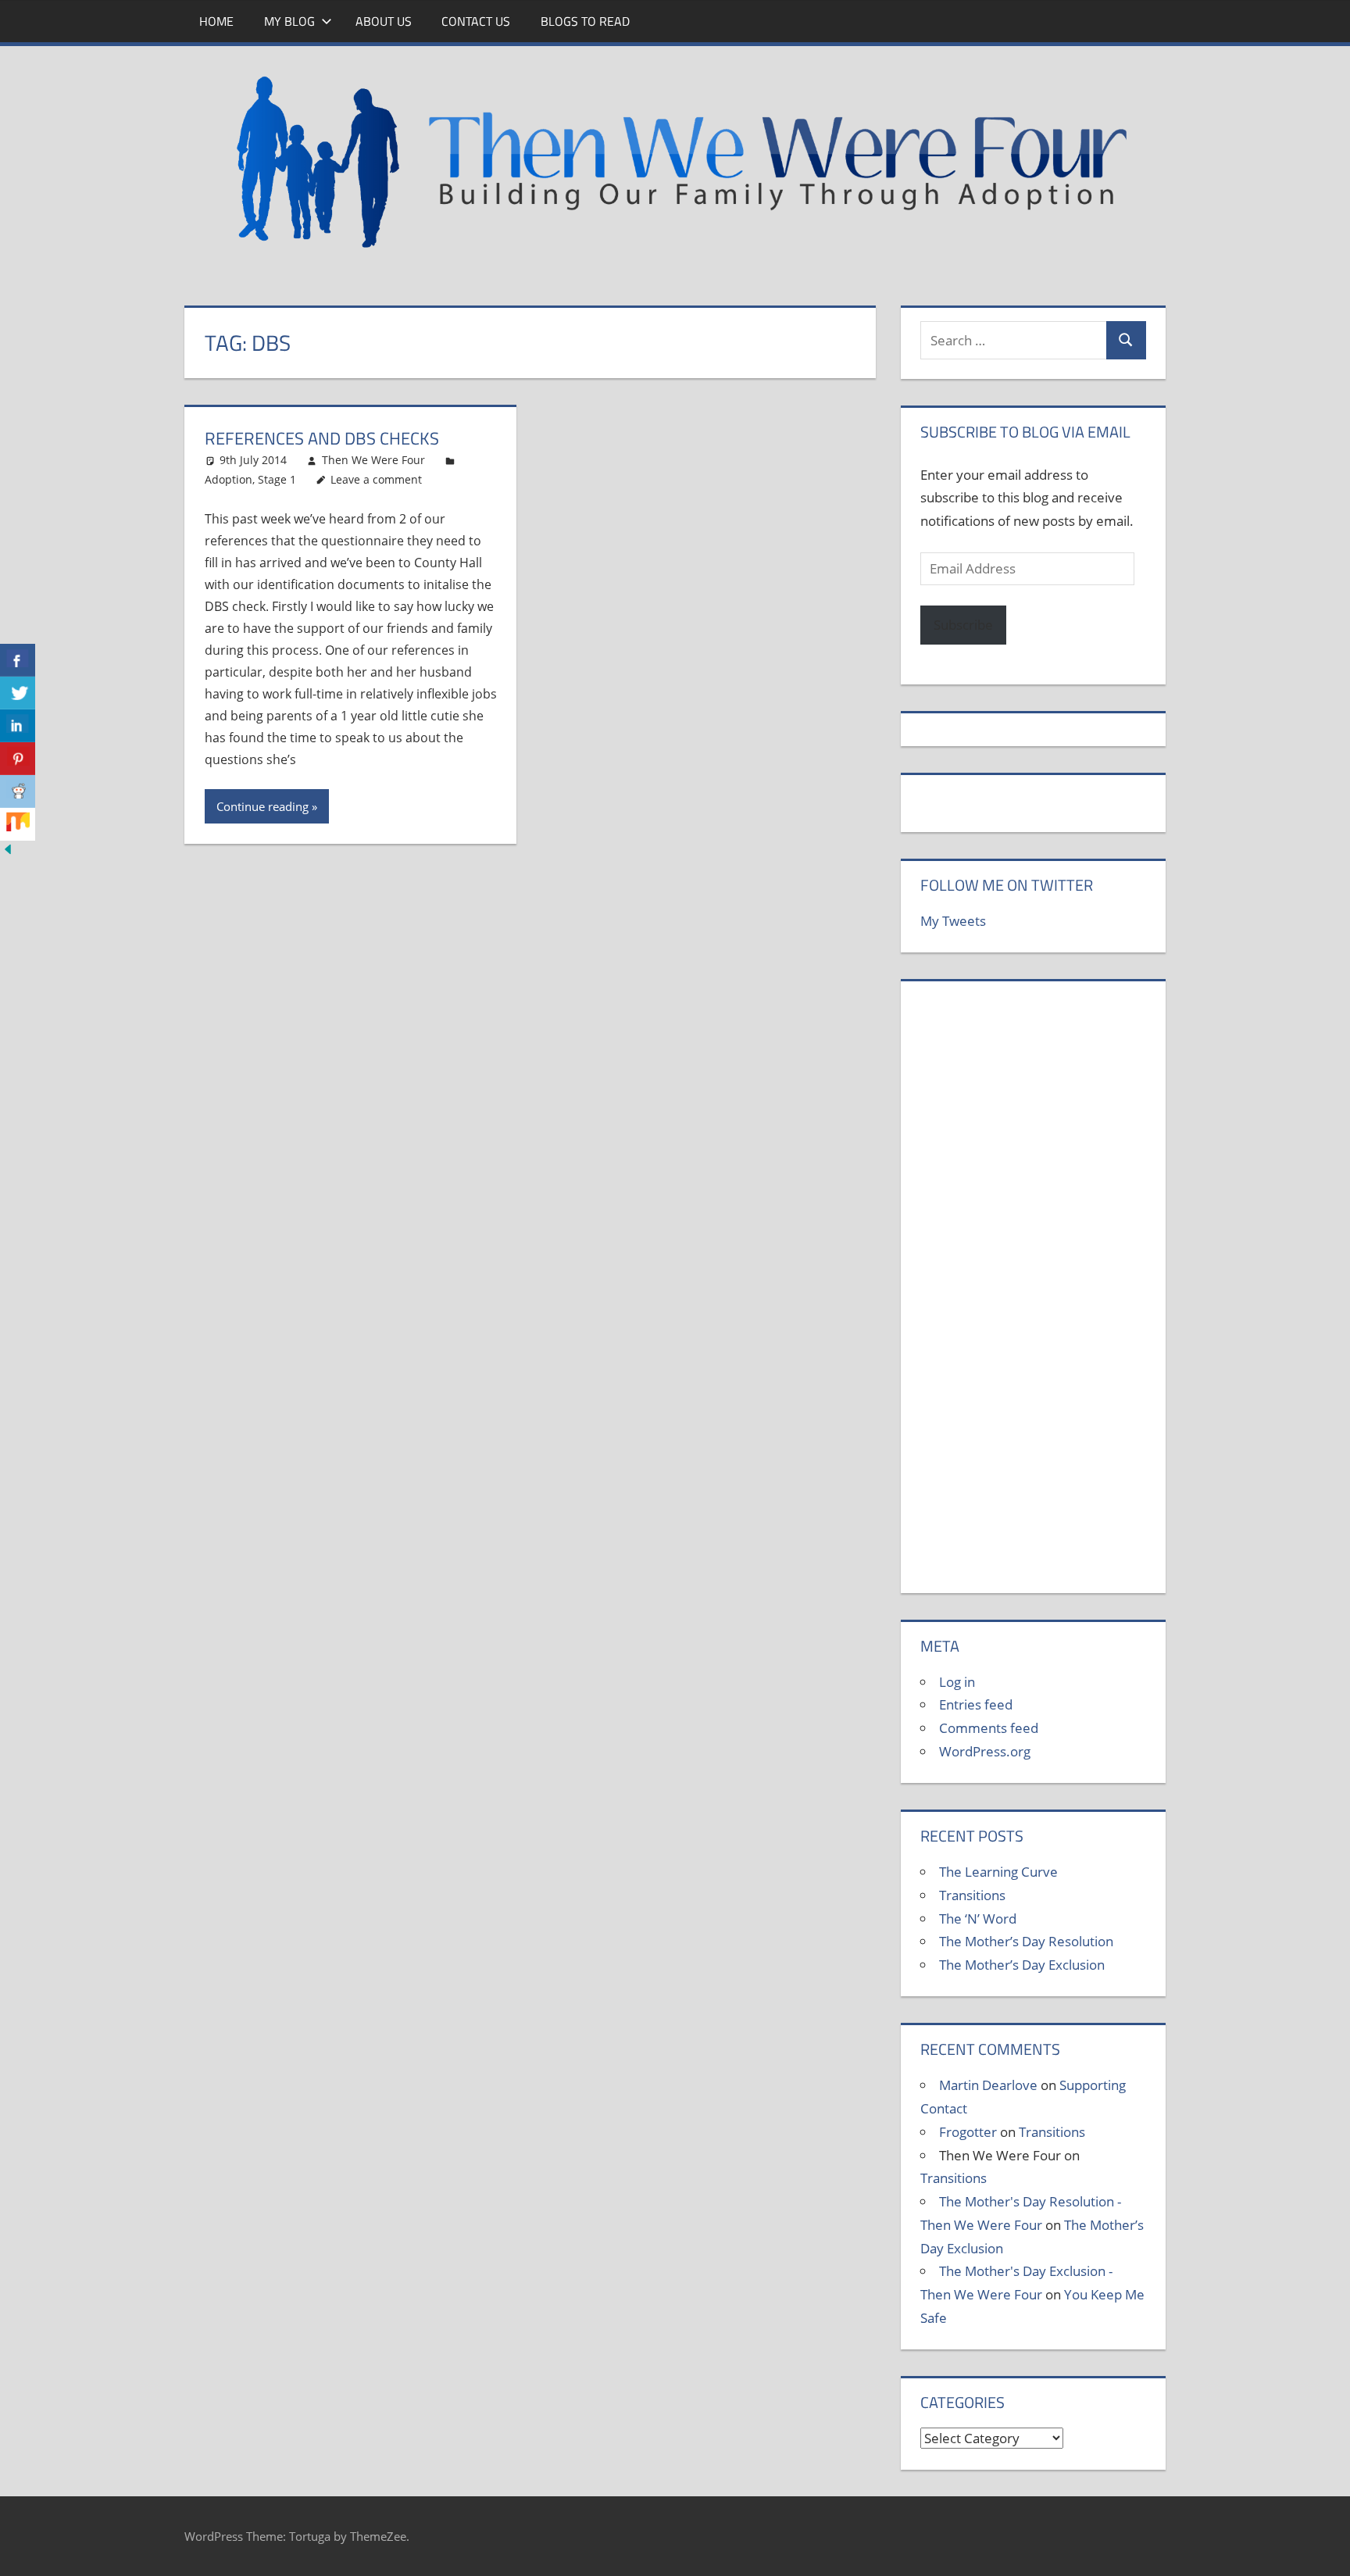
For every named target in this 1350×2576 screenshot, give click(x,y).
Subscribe (963, 625)
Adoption (229, 479)
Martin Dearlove (988, 2085)
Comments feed (989, 1728)
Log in (957, 1682)
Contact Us (476, 21)
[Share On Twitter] (18, 693)
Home (216, 21)
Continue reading (262, 806)
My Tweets (953, 921)
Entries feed (976, 1704)
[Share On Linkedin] (18, 726)
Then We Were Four (373, 460)
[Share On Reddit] (18, 791)
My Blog (289, 21)
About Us (384, 21)
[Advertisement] (1033, 1295)
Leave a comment (376, 479)
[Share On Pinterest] (18, 759)
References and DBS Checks (322, 438)
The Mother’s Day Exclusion (1022, 1965)
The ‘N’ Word (978, 1919)
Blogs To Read (585, 21)
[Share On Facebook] (18, 660)
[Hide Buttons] (8, 852)
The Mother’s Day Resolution (1026, 1941)
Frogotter (968, 2132)
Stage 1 (277, 479)
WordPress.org (985, 1751)
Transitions (972, 1895)
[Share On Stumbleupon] (18, 824)
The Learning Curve (998, 1872)
